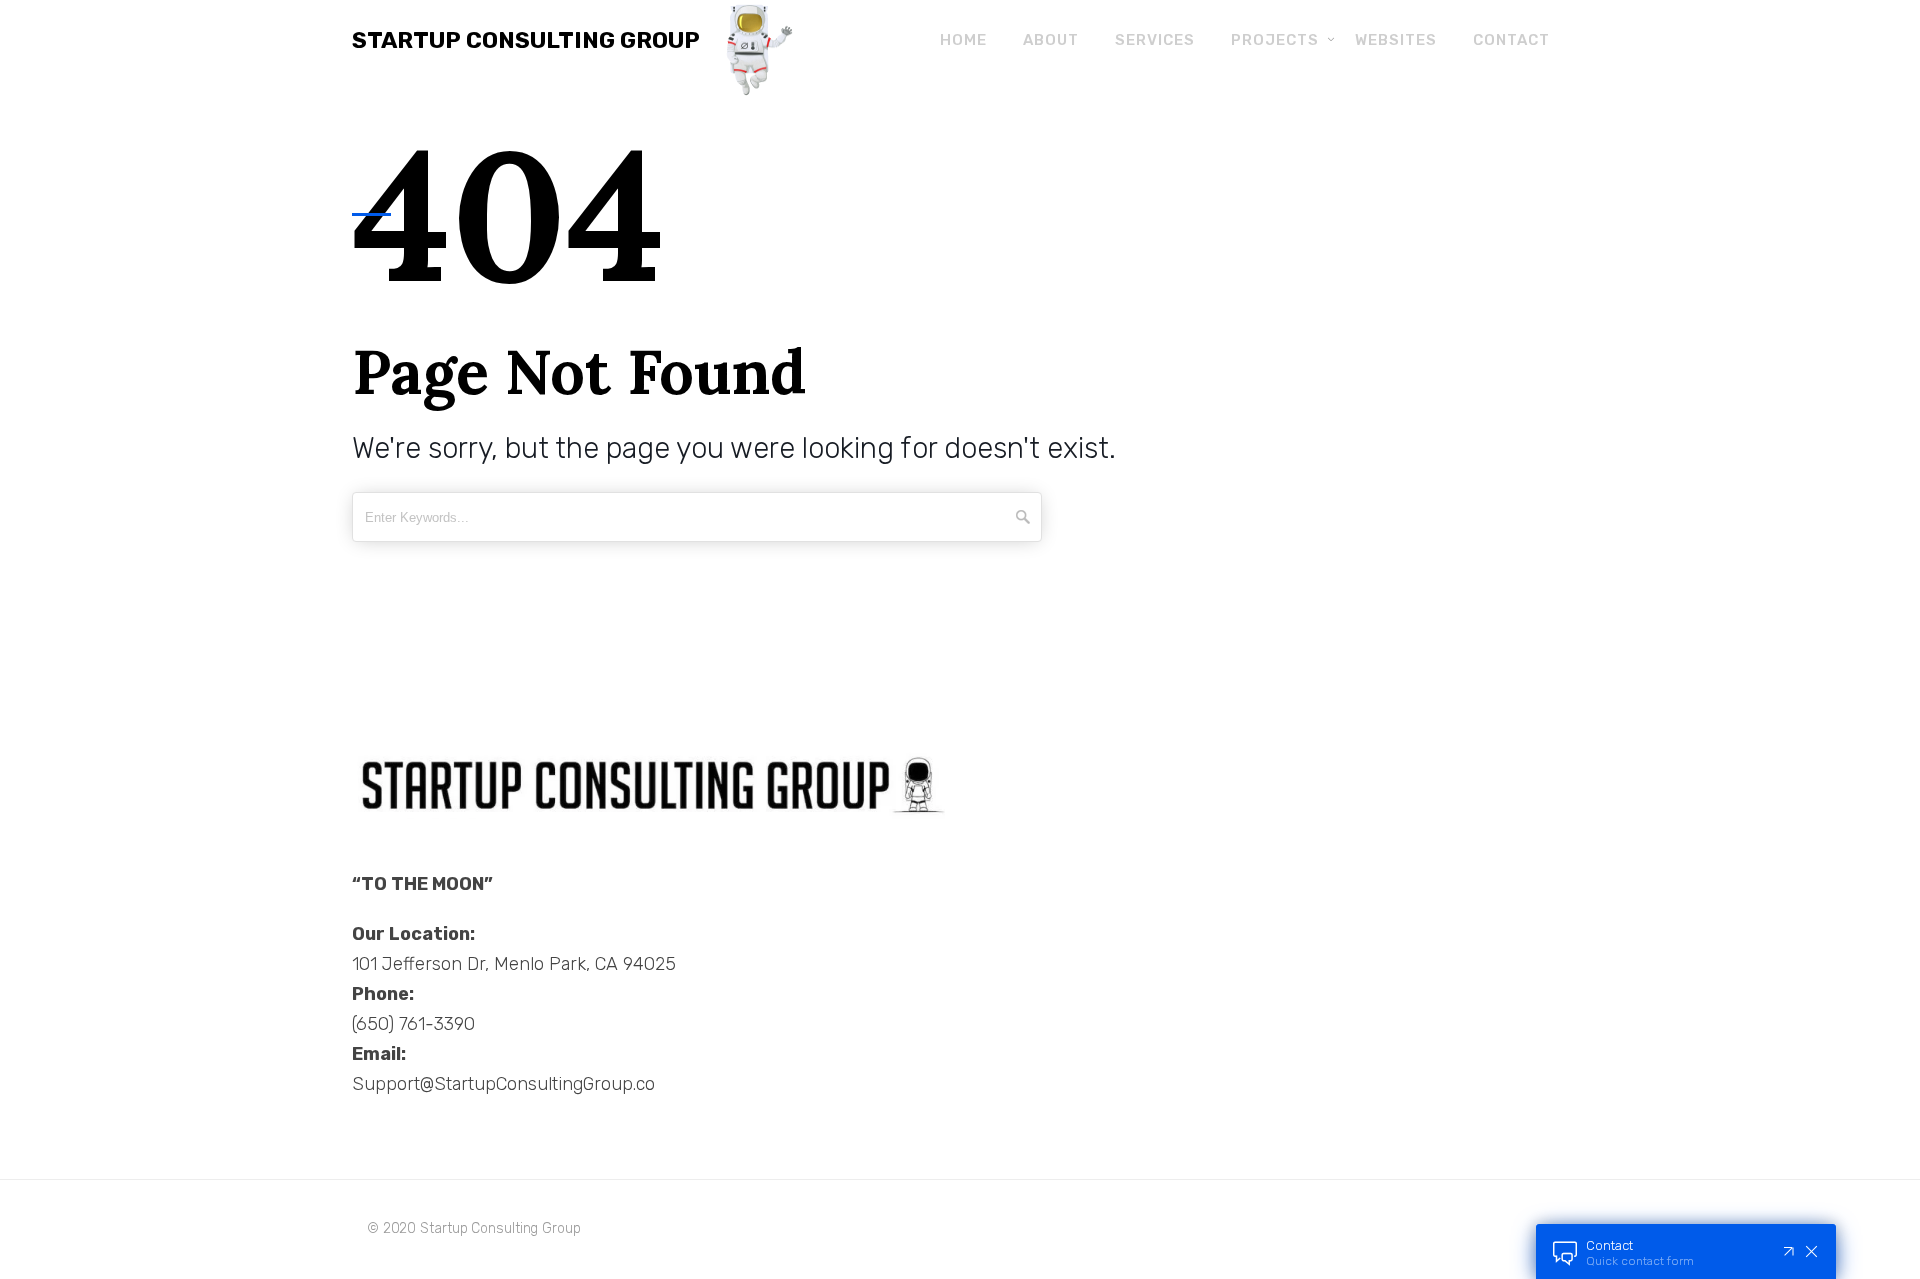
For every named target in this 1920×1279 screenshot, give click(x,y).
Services (1155, 40)
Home (963, 40)
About (1051, 40)
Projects (1275, 40)
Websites (1396, 40)
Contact (1511, 40)
